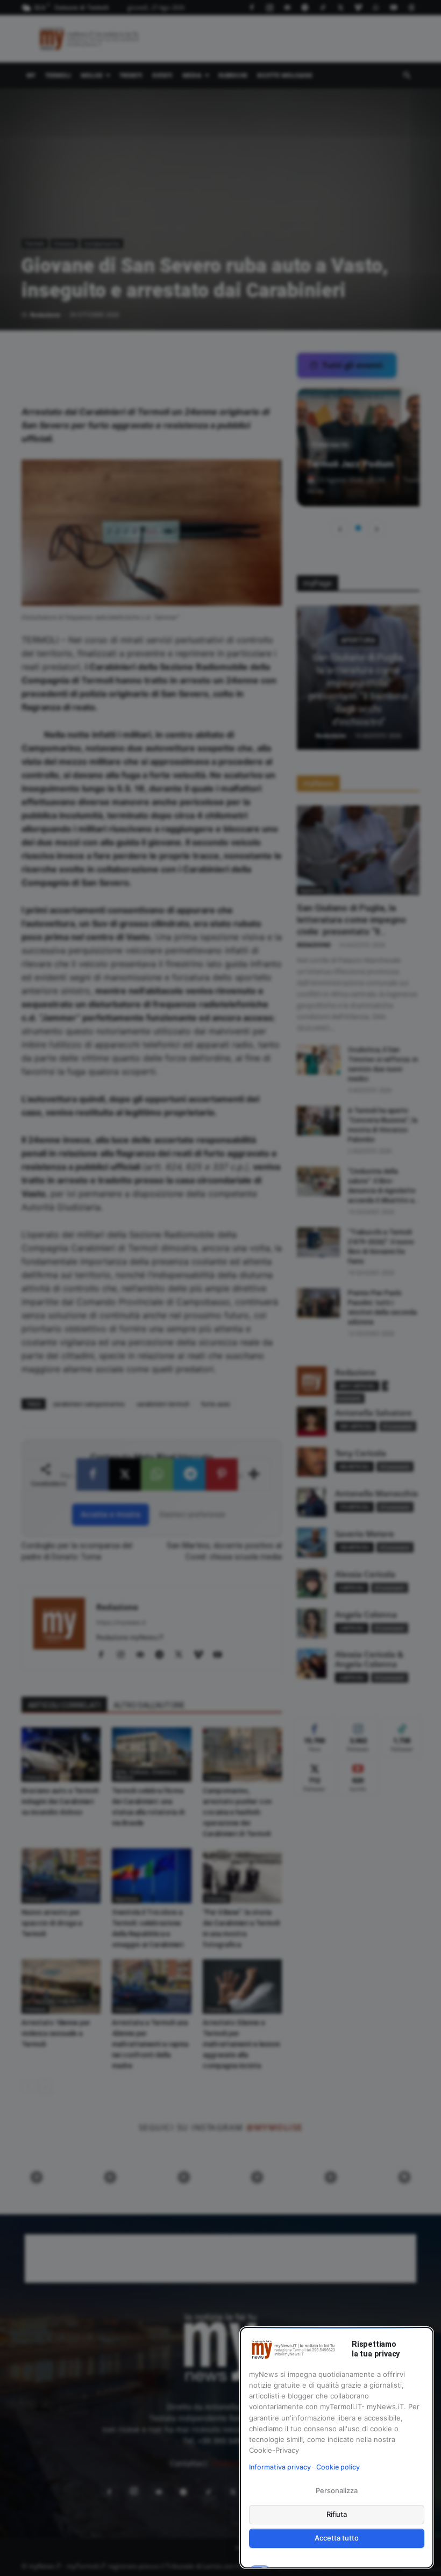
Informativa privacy (280, 2467)
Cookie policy (338, 2467)
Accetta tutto (336, 2538)
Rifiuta (337, 2514)
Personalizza (336, 2490)
